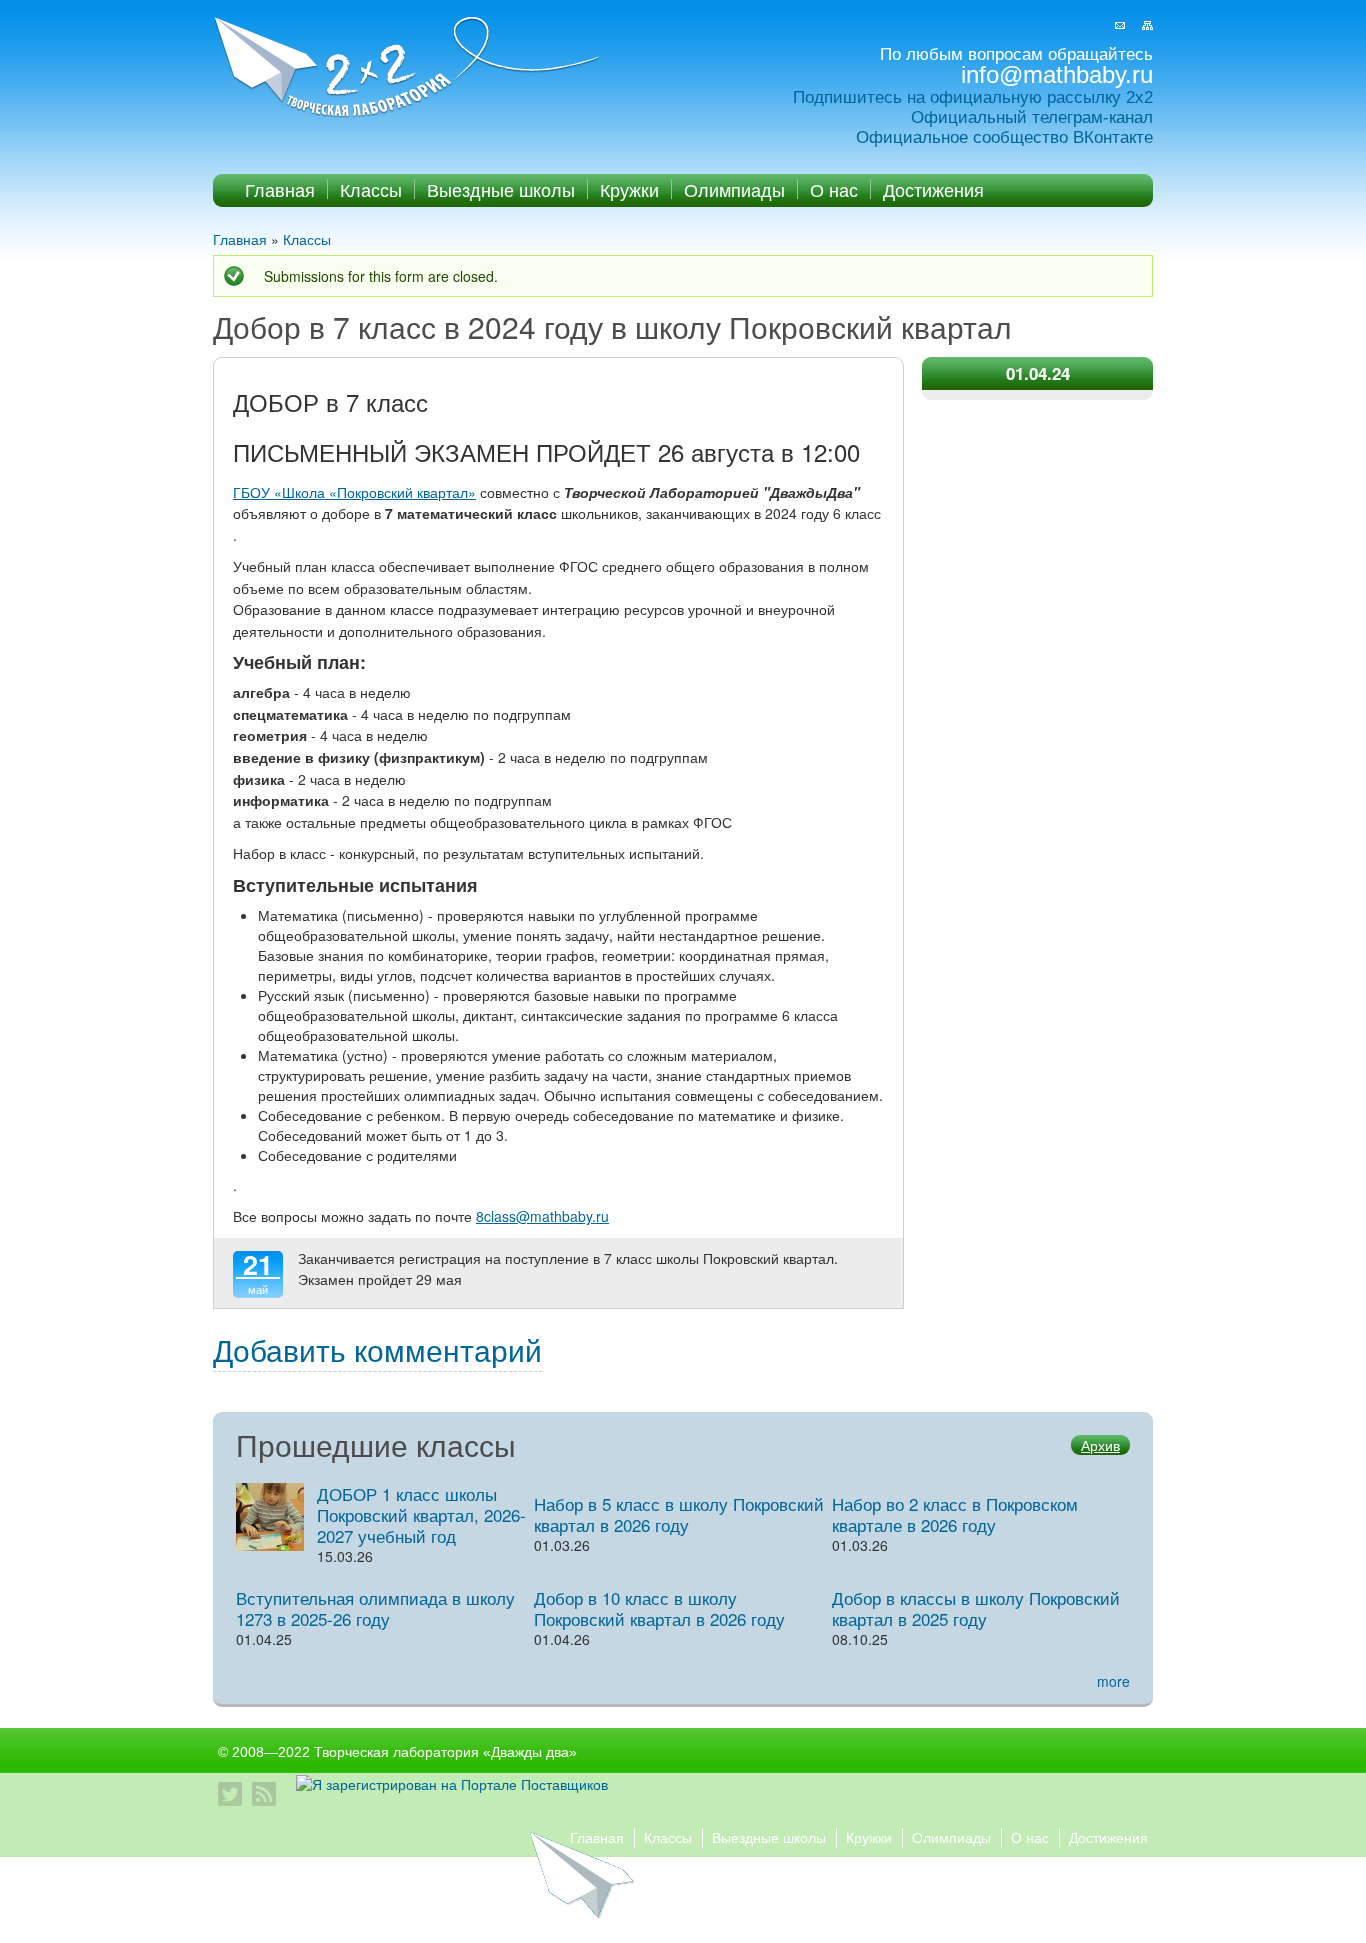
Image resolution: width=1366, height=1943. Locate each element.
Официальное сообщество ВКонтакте (1004, 137)
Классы (371, 189)
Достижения (933, 189)
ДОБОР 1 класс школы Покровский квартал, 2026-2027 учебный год (421, 1514)
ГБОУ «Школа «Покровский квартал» (354, 492)
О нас (834, 189)
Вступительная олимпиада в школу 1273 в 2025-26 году (375, 1608)
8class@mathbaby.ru (542, 1216)
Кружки (629, 189)
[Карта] (1147, 25)
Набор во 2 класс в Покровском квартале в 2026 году (955, 1514)
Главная (280, 189)
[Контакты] (1120, 25)
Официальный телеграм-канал (1032, 117)
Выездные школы (501, 189)
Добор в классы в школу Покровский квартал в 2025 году (976, 1608)
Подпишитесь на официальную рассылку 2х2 (973, 97)
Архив (1100, 1445)
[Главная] (409, 68)
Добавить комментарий (377, 1349)
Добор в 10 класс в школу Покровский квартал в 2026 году (659, 1608)
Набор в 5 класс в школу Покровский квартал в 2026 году (679, 1514)
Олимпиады (734, 189)
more (1113, 1681)
